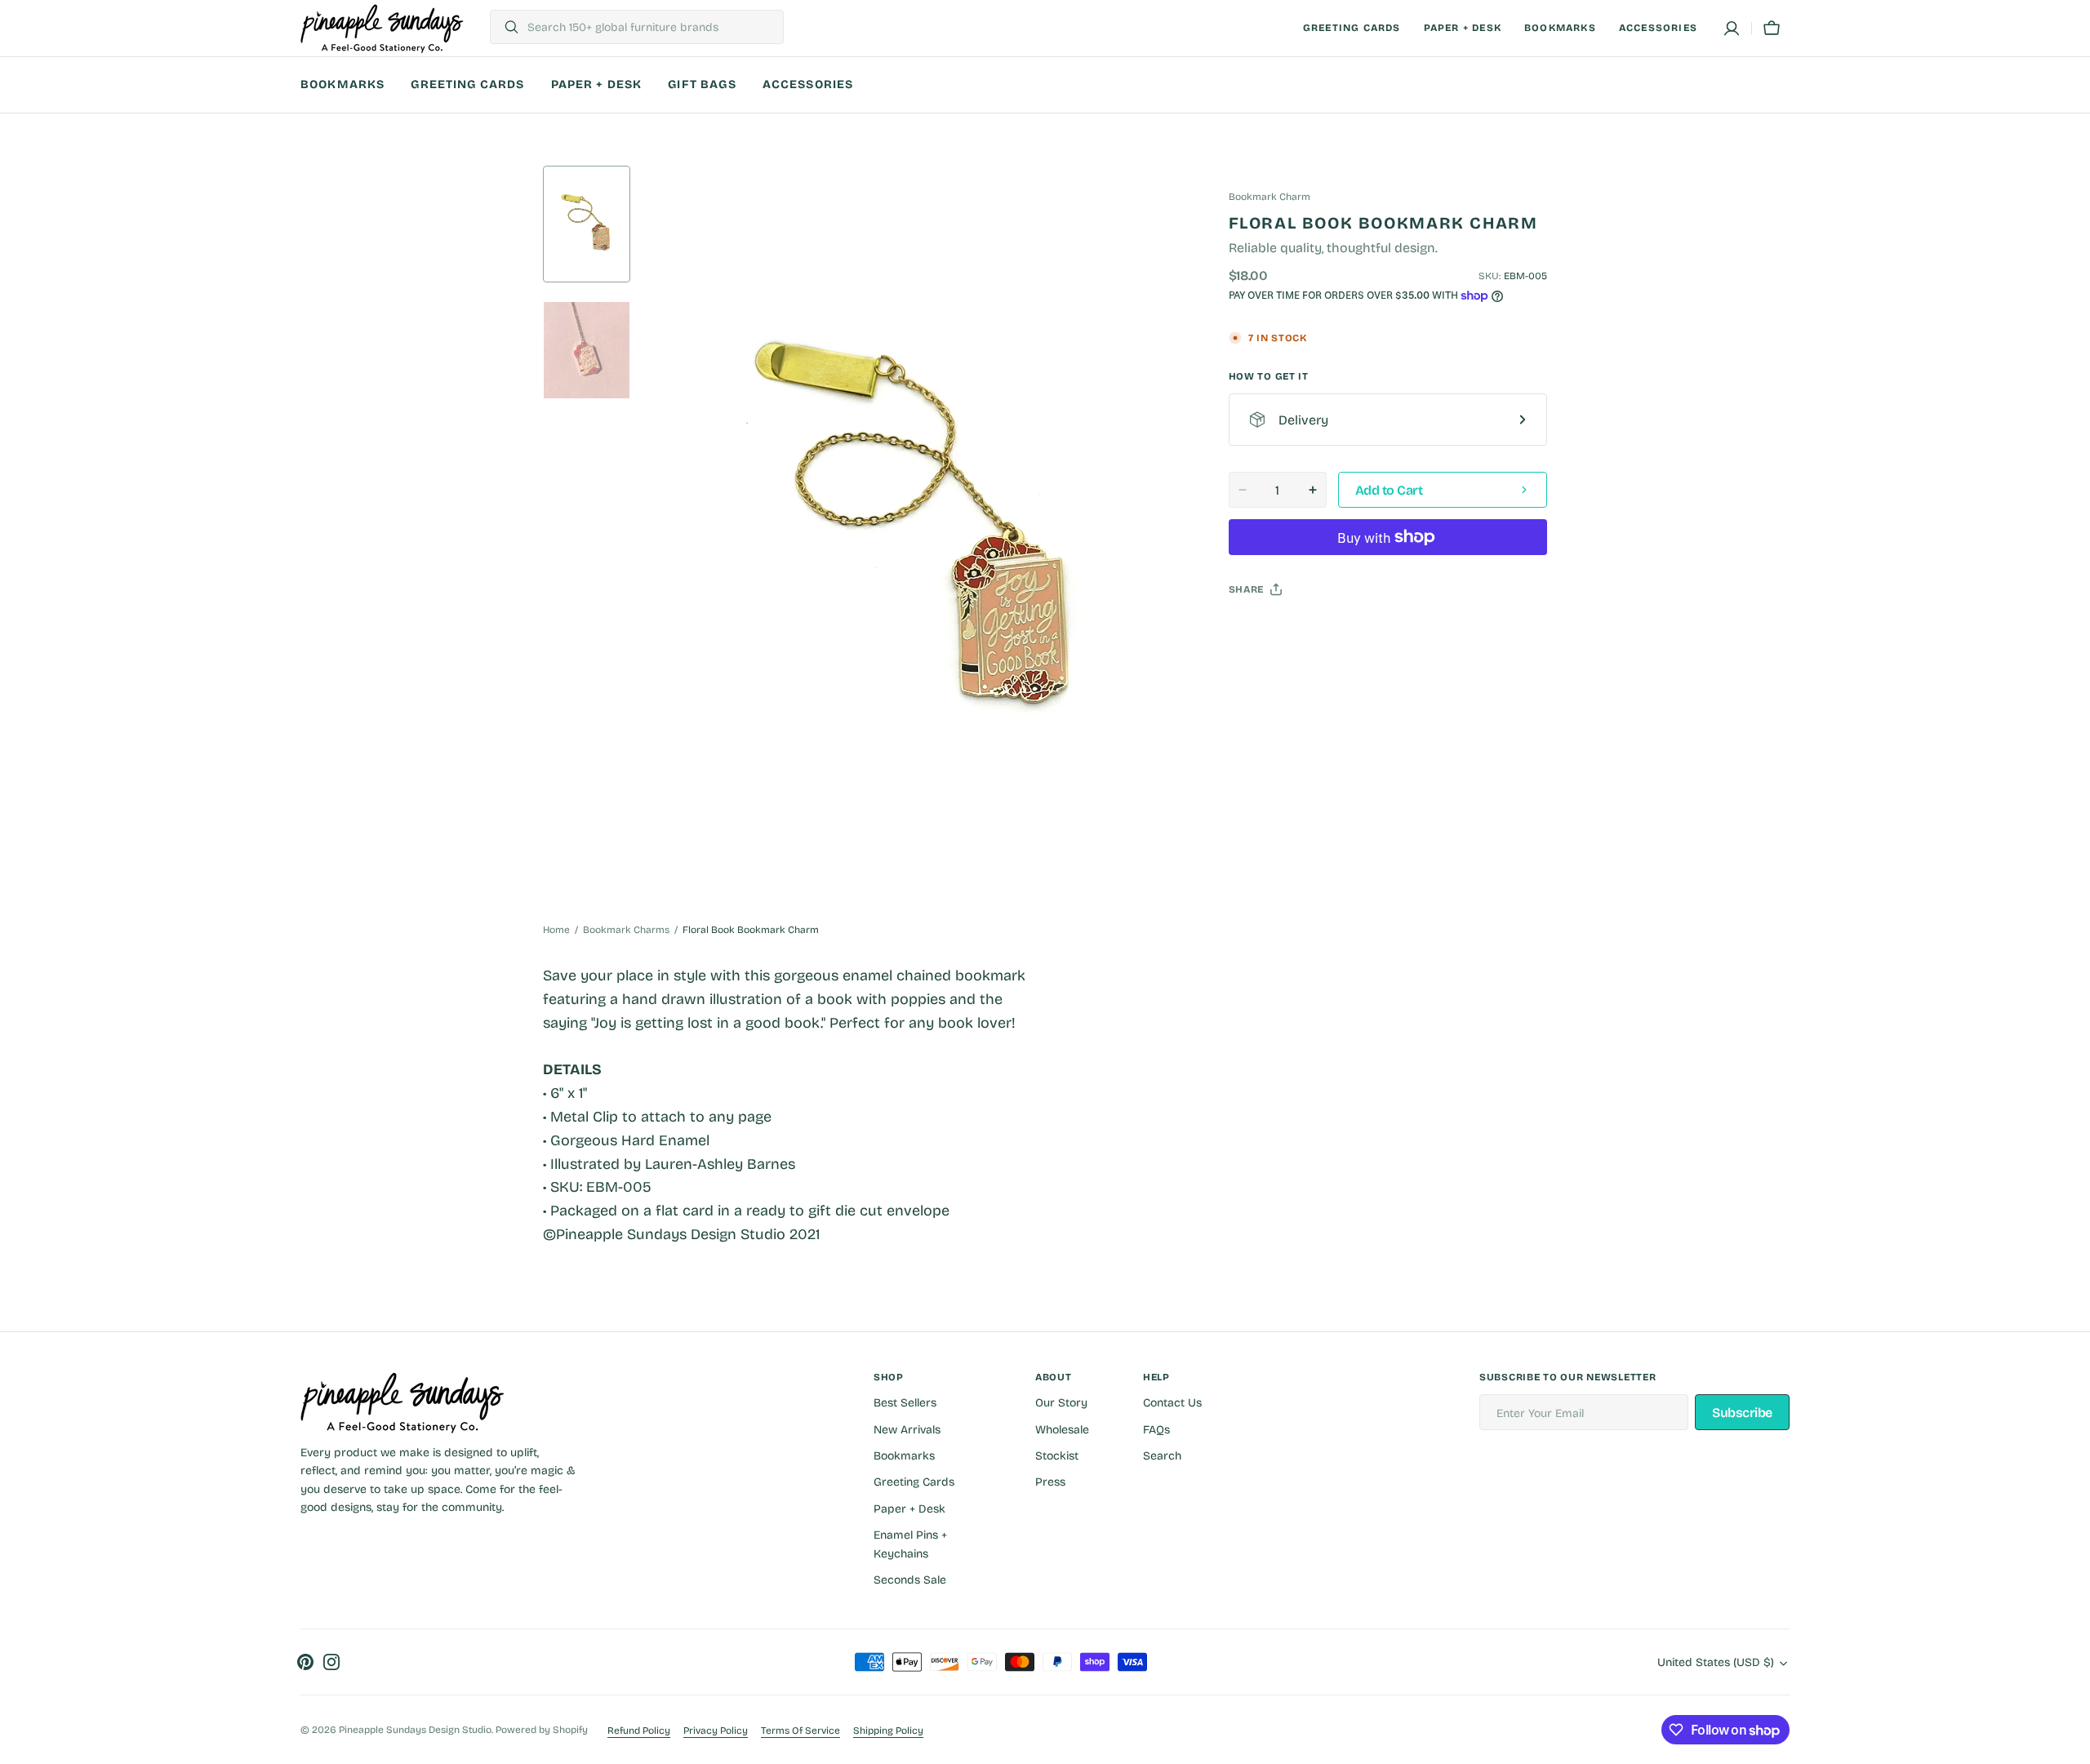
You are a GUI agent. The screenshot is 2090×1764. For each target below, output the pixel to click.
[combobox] (651, 27)
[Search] (505, 27)
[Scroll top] (2070, 1744)
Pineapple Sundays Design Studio (415, 1730)
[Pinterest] (1317, 630)
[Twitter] (1255, 630)
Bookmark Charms (626, 930)
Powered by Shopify (542, 1730)
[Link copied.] (1348, 630)
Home (556, 930)
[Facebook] (1286, 630)
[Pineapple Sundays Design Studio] (382, 29)
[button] (1732, 29)
